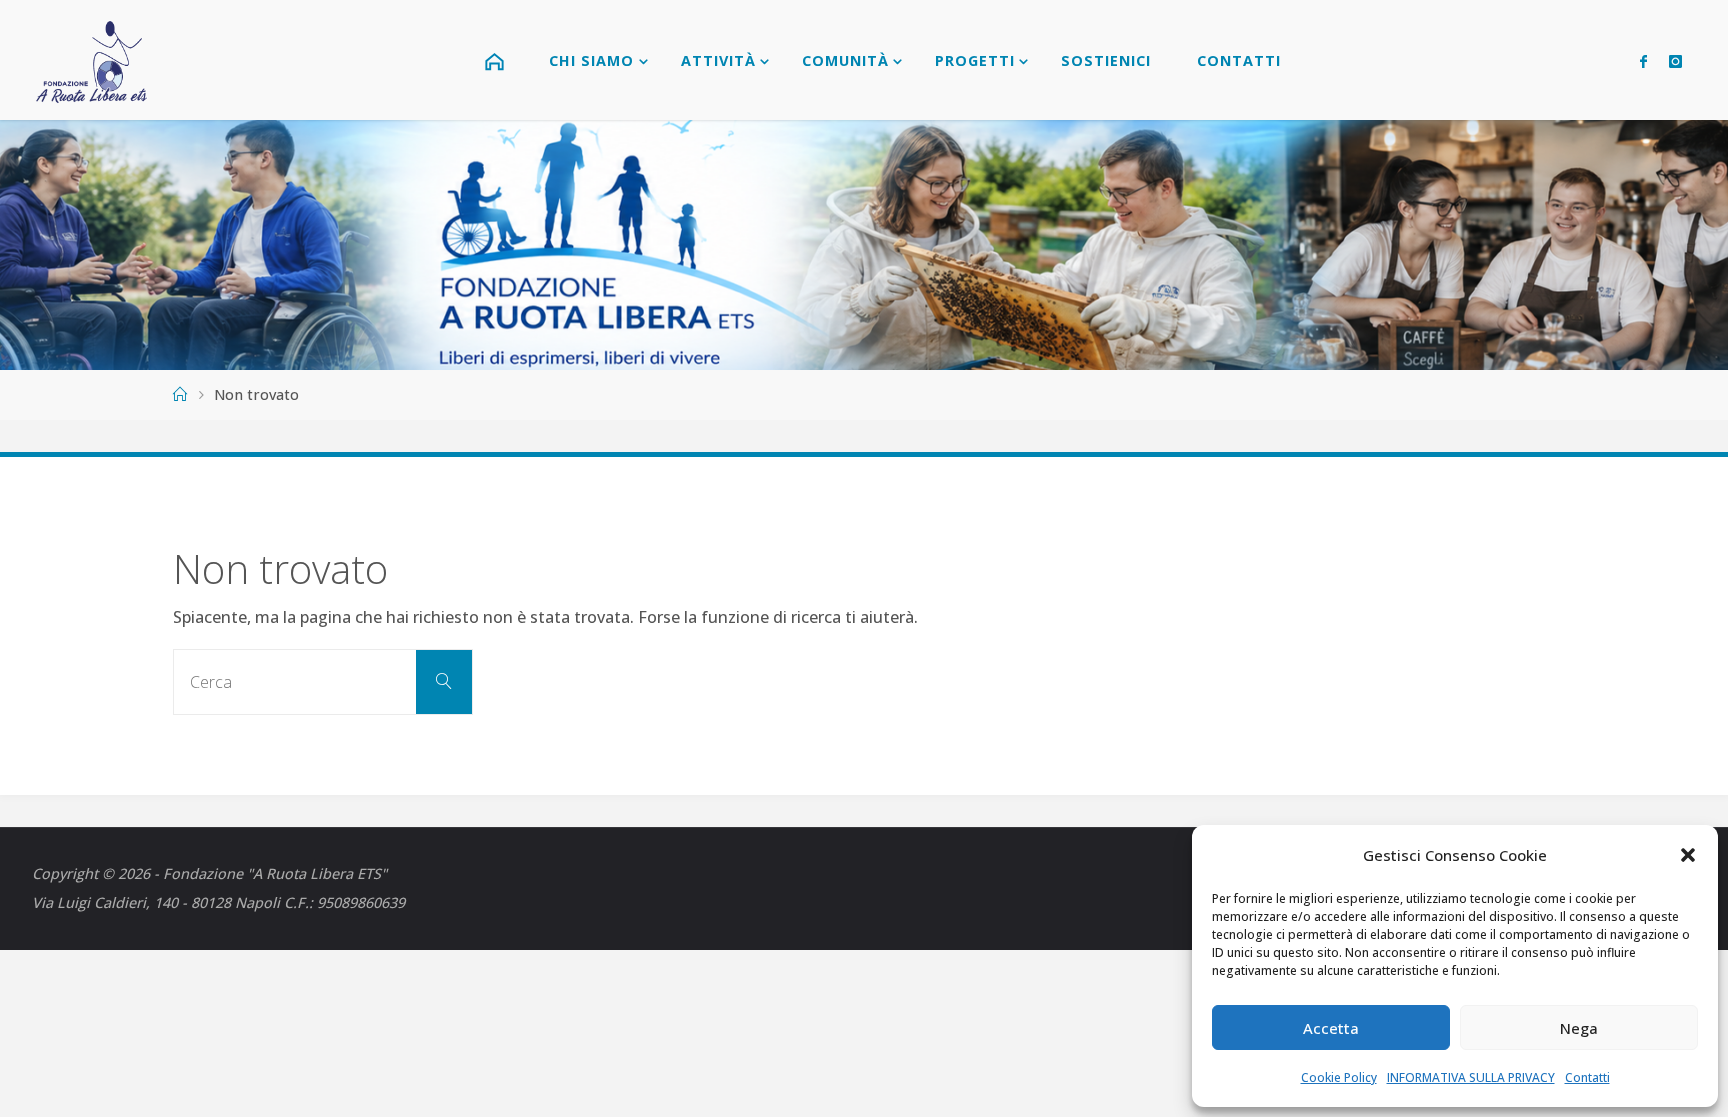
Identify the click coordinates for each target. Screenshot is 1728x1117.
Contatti (1587, 1077)
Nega (1579, 1028)
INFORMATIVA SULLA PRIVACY (1471, 1077)
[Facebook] (1643, 61)
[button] (1688, 855)
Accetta (1331, 1028)
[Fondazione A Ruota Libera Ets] (93, 60)
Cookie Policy (1339, 1077)
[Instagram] (1675, 61)
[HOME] (496, 60)
